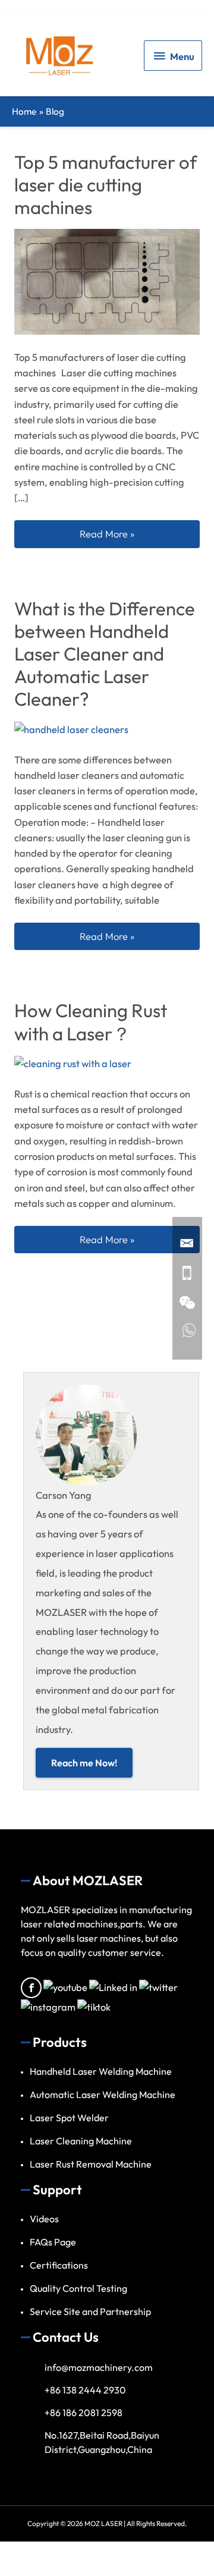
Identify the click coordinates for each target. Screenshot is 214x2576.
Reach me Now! (84, 1763)
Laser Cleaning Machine (81, 2141)
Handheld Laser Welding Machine (101, 2071)
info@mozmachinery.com (99, 2367)
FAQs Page (53, 2242)
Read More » (139, 534)
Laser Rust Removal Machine (91, 2164)
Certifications (59, 2265)
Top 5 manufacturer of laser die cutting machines (106, 185)
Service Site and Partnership (90, 2311)
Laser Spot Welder (69, 2118)
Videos (44, 2219)
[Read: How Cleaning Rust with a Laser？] (73, 1062)
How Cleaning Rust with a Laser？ (91, 1022)
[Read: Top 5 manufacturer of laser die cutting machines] (107, 281)
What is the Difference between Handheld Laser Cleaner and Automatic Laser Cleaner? (105, 654)
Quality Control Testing (78, 2288)
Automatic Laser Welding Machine (103, 2094)
